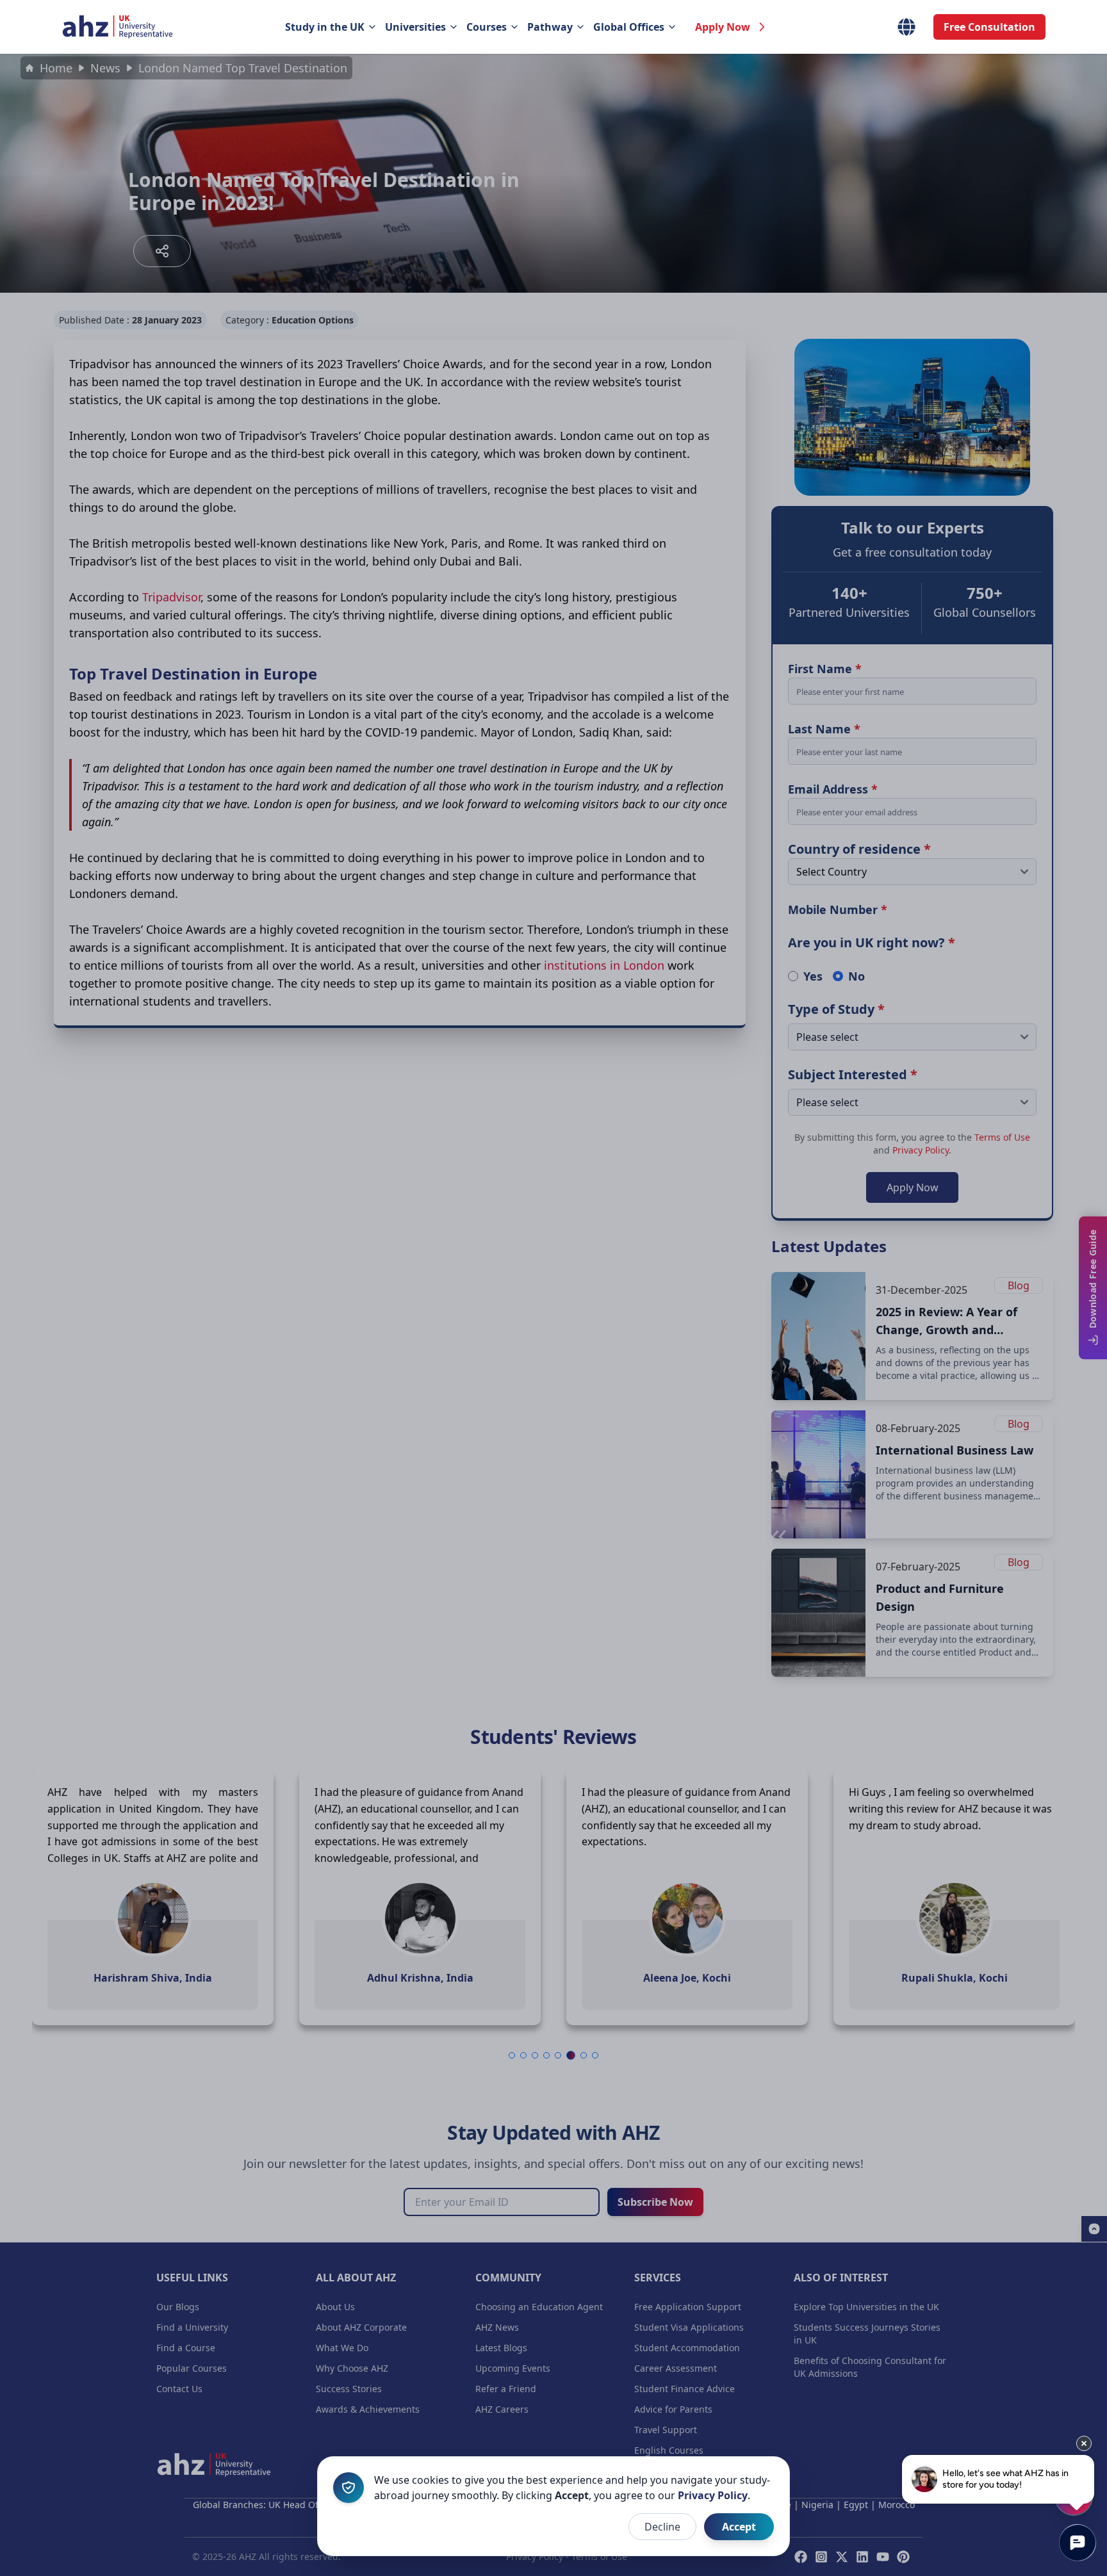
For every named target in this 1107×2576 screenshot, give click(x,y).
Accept (739, 2527)
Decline (662, 2527)
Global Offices (629, 27)
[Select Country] (906, 27)
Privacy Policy (713, 2495)
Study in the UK (325, 27)
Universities (415, 27)
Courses (487, 27)
